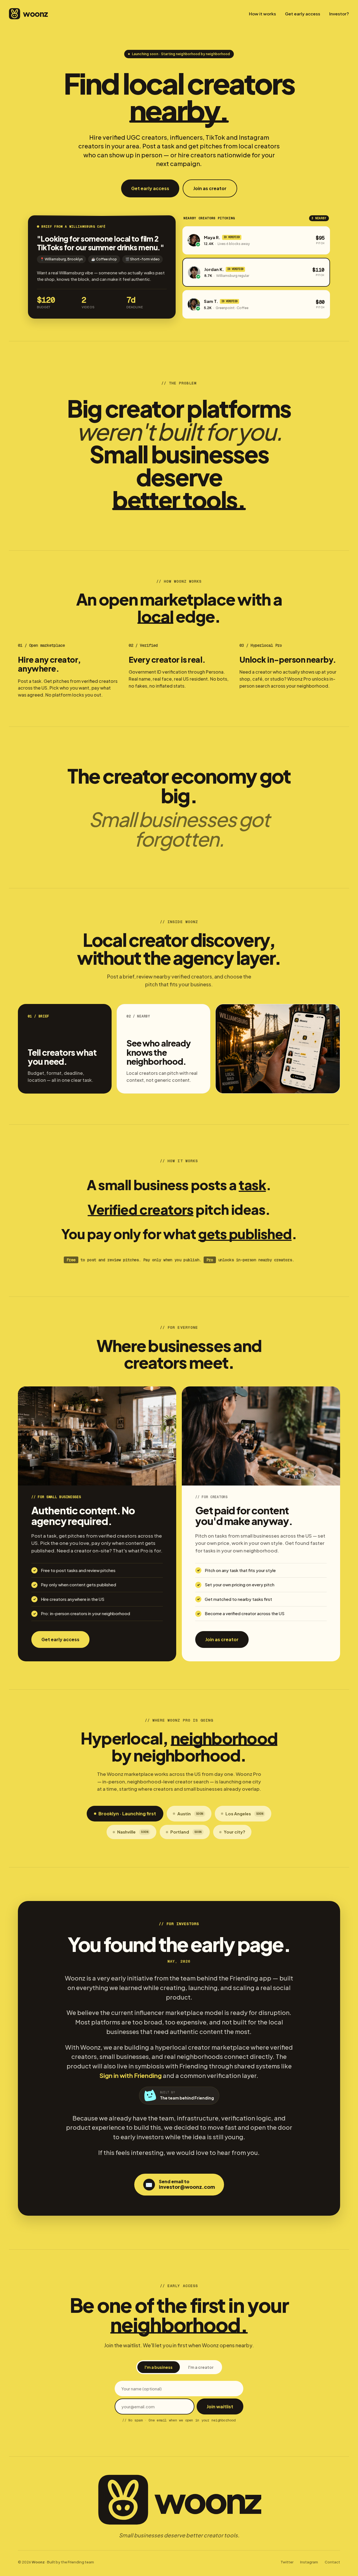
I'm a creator (201, 2367)
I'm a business (159, 2367)
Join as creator (210, 188)
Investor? (339, 14)
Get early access (303, 14)
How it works (262, 14)
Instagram (309, 2562)
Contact (332, 2562)
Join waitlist (220, 2406)
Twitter (287, 2562)
